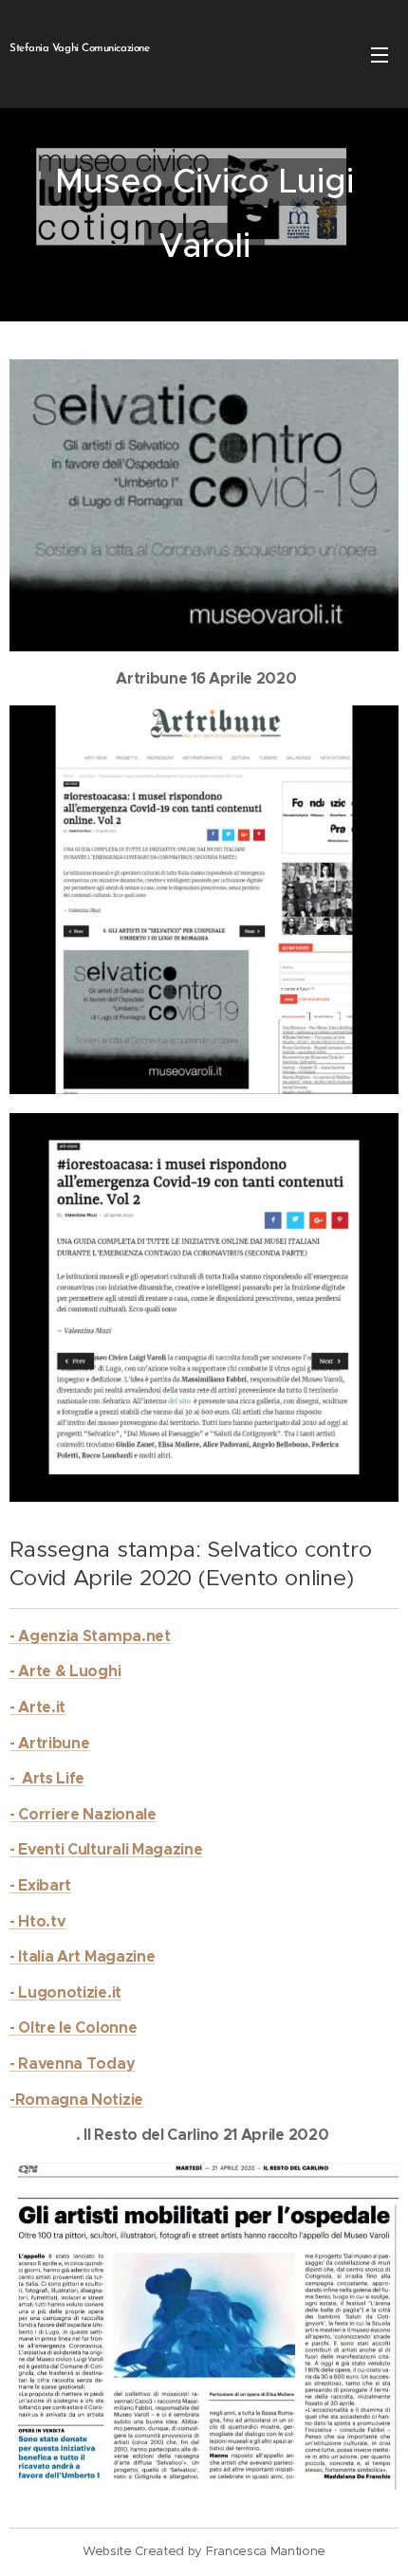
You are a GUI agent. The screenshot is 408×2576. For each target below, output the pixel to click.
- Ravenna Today (72, 2064)
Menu (380, 54)
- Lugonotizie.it (65, 1992)
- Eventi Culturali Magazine (106, 1849)
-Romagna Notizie (76, 2100)
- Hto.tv (37, 1921)
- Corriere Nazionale (83, 1814)
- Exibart (40, 1885)
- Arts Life (47, 1778)
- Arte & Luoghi (65, 1671)
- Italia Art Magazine (82, 1956)
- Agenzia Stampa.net (90, 1636)
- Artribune (49, 1743)
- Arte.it (37, 1707)
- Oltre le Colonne (73, 2028)
